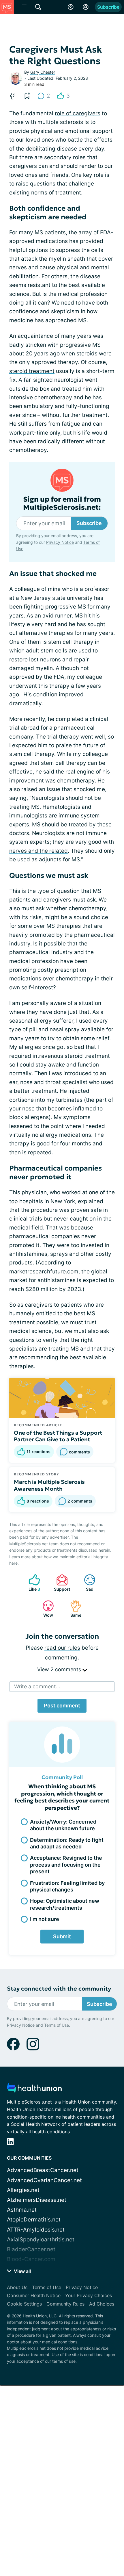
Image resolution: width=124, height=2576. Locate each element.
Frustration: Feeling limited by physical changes (67, 1886)
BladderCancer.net (31, 2249)
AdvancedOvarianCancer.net (44, 2180)
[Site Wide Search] (38, 7)
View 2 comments (60, 1669)
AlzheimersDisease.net (37, 2200)
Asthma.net (22, 2210)
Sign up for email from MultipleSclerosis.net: (62, 504)
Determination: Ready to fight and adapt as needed (67, 1843)
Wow (45, 1609)
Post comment (62, 1706)
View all (22, 2271)
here (13, 1563)
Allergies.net (23, 2190)
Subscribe (108, 7)
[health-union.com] (34, 2090)
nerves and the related (38, 851)
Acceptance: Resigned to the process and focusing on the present (66, 1865)
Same (73, 1609)
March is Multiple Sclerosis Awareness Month (49, 1485)
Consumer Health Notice (34, 2295)
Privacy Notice (60, 542)
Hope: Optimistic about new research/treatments (65, 1904)
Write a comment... (37, 1686)
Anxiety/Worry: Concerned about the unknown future (63, 1825)
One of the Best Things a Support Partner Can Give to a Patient (58, 1436)
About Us (17, 2287)
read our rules (62, 1648)
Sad (86, 1583)
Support (60, 1583)
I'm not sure (45, 1919)
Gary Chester (43, 72)
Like (31, 1583)
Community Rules (65, 2304)
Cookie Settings (24, 2304)
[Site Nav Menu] (24, 7)
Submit (62, 1936)
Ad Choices (102, 2304)
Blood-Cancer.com (31, 2259)
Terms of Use (57, 2025)
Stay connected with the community (59, 1989)
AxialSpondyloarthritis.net (41, 2240)
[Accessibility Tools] (71, 7)
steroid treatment (32, 371)
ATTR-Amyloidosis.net (36, 2230)
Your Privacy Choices (89, 2295)
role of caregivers (78, 113)
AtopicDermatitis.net (34, 2220)
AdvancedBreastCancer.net (43, 2170)
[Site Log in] (86, 7)
